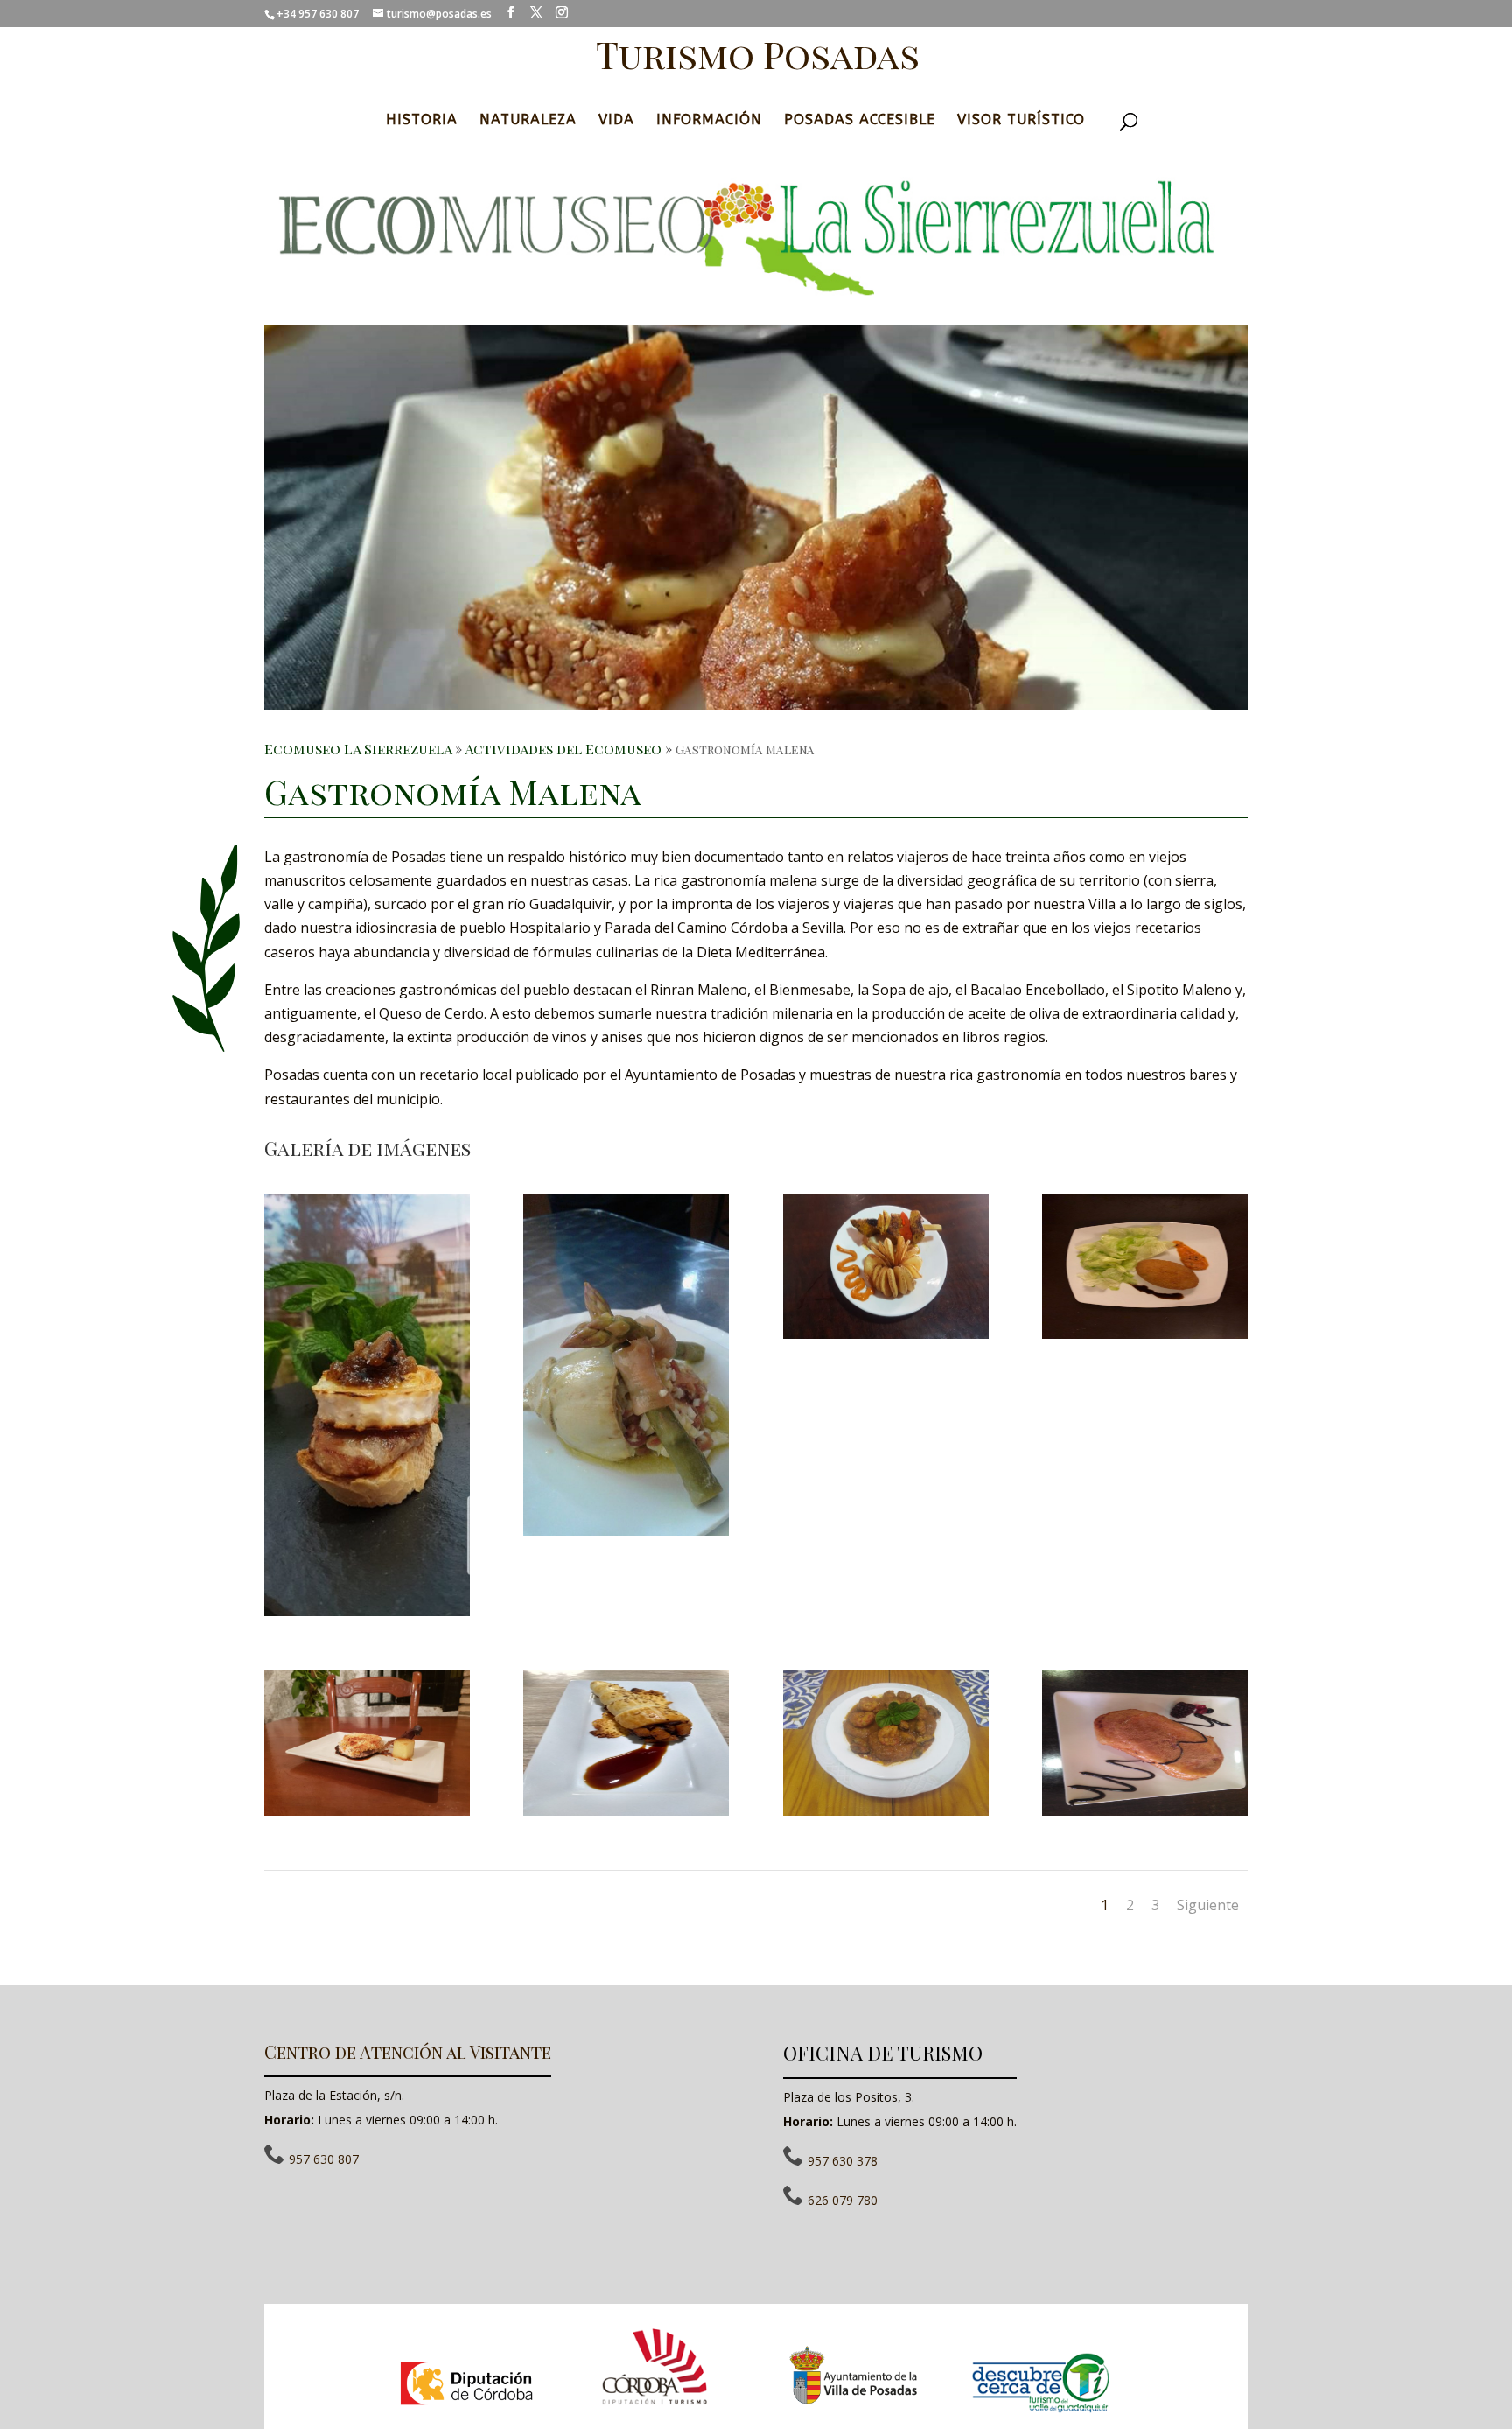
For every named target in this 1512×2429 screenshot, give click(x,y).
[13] (1145, 1810)
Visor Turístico (1021, 119)
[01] (367, 1611)
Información (709, 119)
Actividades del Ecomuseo (563, 749)
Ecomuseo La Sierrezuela (358, 749)
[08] (626, 1810)
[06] (1145, 1333)
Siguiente (1208, 1905)
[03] (626, 1530)
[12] (886, 1810)
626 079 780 (843, 2200)
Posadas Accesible (860, 119)
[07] (367, 1810)
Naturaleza (528, 119)
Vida (616, 119)
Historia (422, 119)
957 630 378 (843, 2161)
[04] (886, 1333)
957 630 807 (324, 2159)
